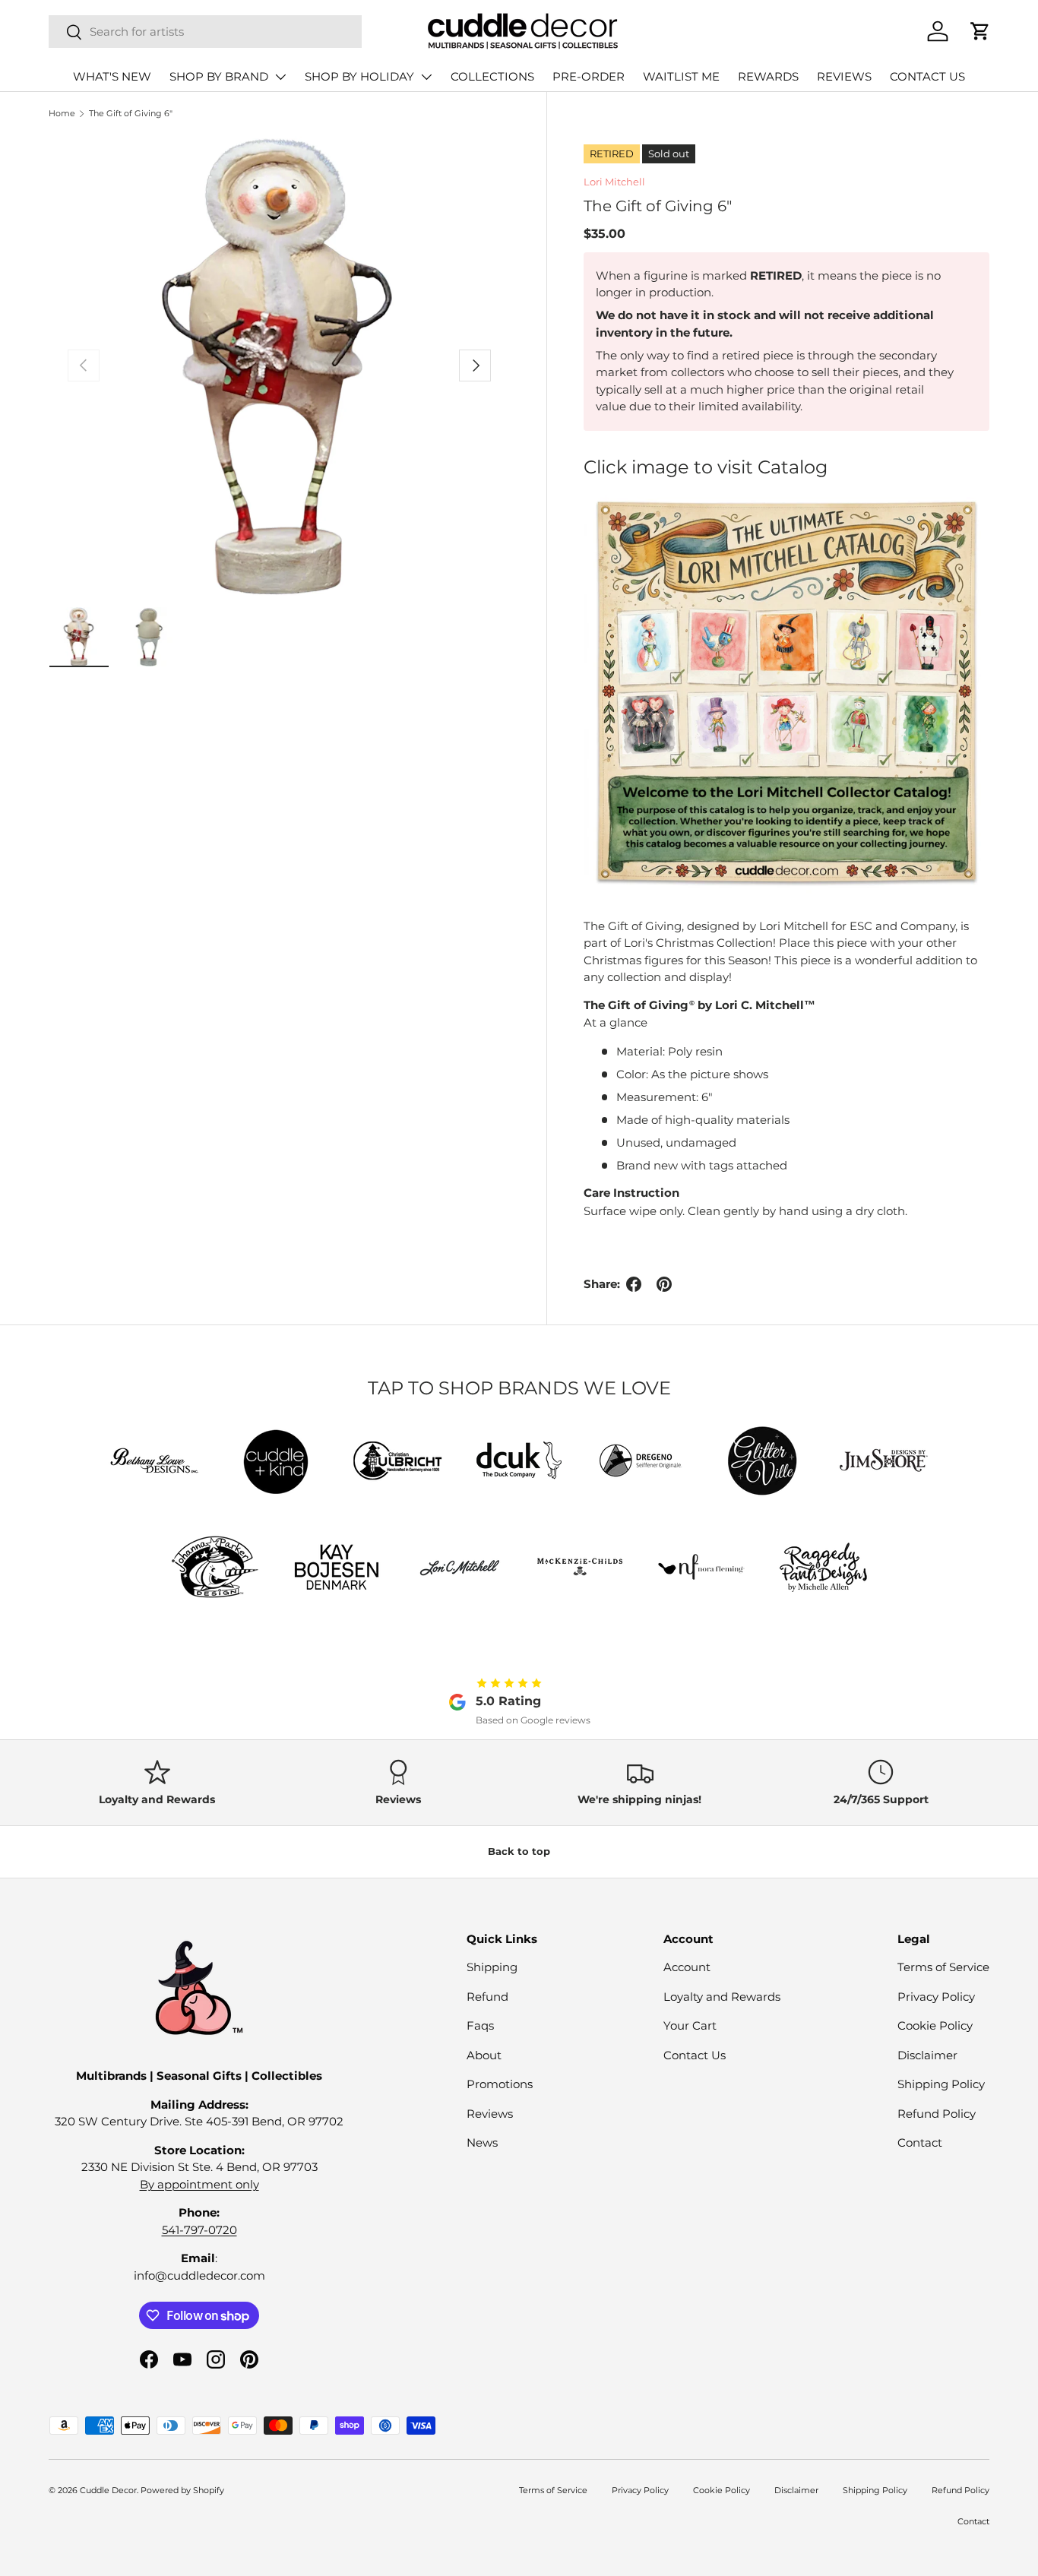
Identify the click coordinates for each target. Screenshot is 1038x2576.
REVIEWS (844, 76)
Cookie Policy (935, 2025)
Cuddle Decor (108, 2490)
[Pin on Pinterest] (664, 1284)
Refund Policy (937, 2114)
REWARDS (768, 76)
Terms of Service (943, 1967)
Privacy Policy (936, 1997)
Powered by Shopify (182, 2490)
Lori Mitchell (614, 182)
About (484, 2055)
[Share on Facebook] (634, 1284)
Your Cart (690, 2025)
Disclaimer (927, 2055)
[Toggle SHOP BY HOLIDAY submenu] (426, 77)
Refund (487, 1997)
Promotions (500, 2084)
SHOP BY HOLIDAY (359, 76)
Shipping (492, 1967)
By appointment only (199, 2184)
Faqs (480, 2025)
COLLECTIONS (492, 76)
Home (62, 113)
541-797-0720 (199, 2230)
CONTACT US (927, 76)
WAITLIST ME (681, 76)
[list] (279, 366)
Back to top (519, 1851)
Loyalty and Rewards (722, 1997)
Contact (920, 2142)
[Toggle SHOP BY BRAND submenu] (280, 77)
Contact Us (695, 2055)
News (482, 2142)
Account (687, 1967)
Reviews (490, 2114)
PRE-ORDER (589, 76)
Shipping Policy (941, 2084)
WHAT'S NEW (112, 76)
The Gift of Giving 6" (131, 113)
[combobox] (205, 32)
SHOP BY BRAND (219, 76)
